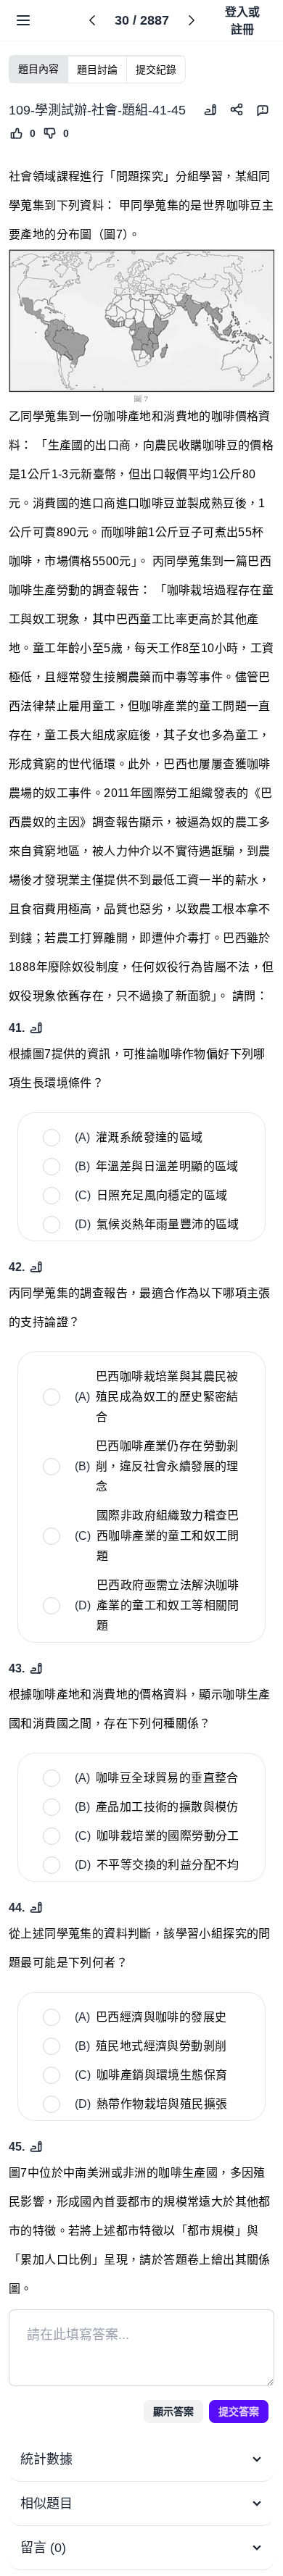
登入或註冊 (242, 21)
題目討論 (97, 70)
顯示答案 (173, 2412)
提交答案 (239, 2412)
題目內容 (38, 69)
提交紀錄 (156, 70)
